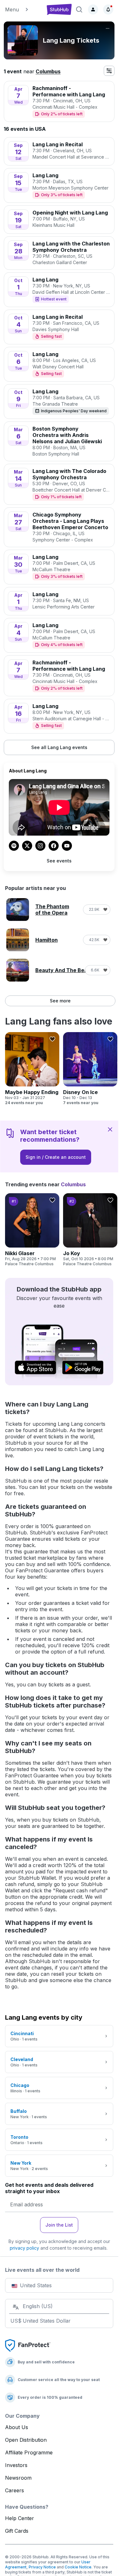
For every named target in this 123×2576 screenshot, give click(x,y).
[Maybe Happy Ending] (32, 1069)
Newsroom (18, 2478)
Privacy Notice (42, 2567)
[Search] (79, 9)
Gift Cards (17, 2531)
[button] (23, 9)
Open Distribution (26, 2440)
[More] (108, 28)
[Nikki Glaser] (32, 1230)
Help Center (20, 2518)
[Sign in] (93, 9)
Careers (15, 2490)
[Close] (110, 1129)
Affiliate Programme (29, 2452)
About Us (17, 2427)
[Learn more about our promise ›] (28, 2345)
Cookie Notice (78, 2567)
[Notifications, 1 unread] (108, 9)
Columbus (48, 71)
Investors (16, 2465)
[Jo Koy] (90, 1230)
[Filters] (109, 71)
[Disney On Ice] (90, 1069)
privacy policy (24, 2248)
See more (60, 1001)
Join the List (59, 2225)
